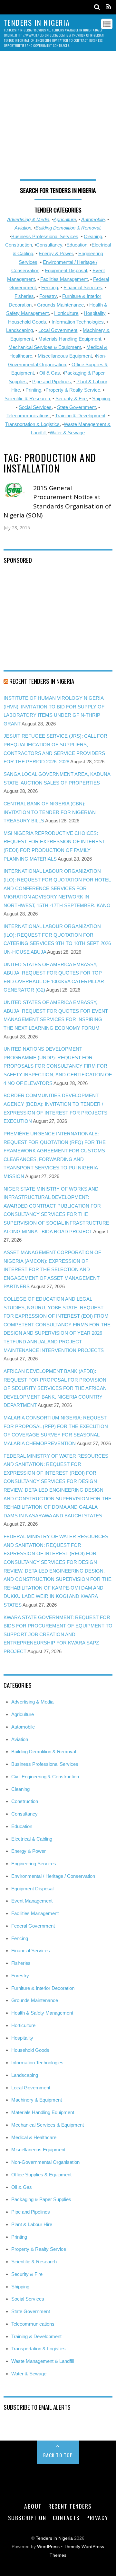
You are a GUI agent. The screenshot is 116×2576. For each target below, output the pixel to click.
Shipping (101, 399)
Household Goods (27, 322)
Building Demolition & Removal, (68, 228)
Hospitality (95, 313)
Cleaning (93, 236)
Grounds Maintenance (60, 305)
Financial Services (83, 287)
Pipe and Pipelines (52, 382)
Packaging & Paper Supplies (41, 2199)
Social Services (35, 407)
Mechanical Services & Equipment (45, 347)
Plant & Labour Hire (32, 2224)
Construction (19, 245)
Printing (33, 390)
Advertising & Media (28, 219)
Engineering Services (34, 1864)
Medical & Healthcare (34, 2137)
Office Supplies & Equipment (41, 2175)
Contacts (66, 2518)
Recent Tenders (70, 2506)
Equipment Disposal (66, 270)
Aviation (23, 228)
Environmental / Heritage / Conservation (53, 1876)
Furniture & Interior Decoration (43, 1988)
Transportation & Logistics (32, 424)
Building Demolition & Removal (44, 1752)
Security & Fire (71, 399)
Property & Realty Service (73, 390)
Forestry (48, 296)
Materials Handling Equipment (70, 339)
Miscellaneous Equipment (65, 356)
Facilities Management (64, 279)
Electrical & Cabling (32, 1839)
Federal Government (33, 1926)
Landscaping (19, 330)
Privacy (97, 2518)
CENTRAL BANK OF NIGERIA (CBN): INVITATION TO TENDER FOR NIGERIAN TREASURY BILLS (50, 812)
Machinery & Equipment (37, 2100)
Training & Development (80, 416)
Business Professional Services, (45, 236)
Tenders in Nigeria (54, 2538)
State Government (76, 407)
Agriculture (65, 219)
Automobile (93, 219)
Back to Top (58, 2455)
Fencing (50, 287)
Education (77, 245)
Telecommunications (28, 416)
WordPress (48, 2547)
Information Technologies (78, 322)
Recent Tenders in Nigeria (42, 681)
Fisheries (24, 296)
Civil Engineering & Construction (45, 1777)
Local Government (58, 330)
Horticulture (66, 313)
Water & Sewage (67, 433)
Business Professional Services (45, 1764)
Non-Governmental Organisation (45, 2162)
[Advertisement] (58, 118)
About (33, 2506)
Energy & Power (56, 253)
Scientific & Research (27, 399)
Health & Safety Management (42, 2013)
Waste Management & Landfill (43, 2361)
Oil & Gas (50, 373)
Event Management (32, 1901)
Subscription (27, 2518)
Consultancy (49, 245)
